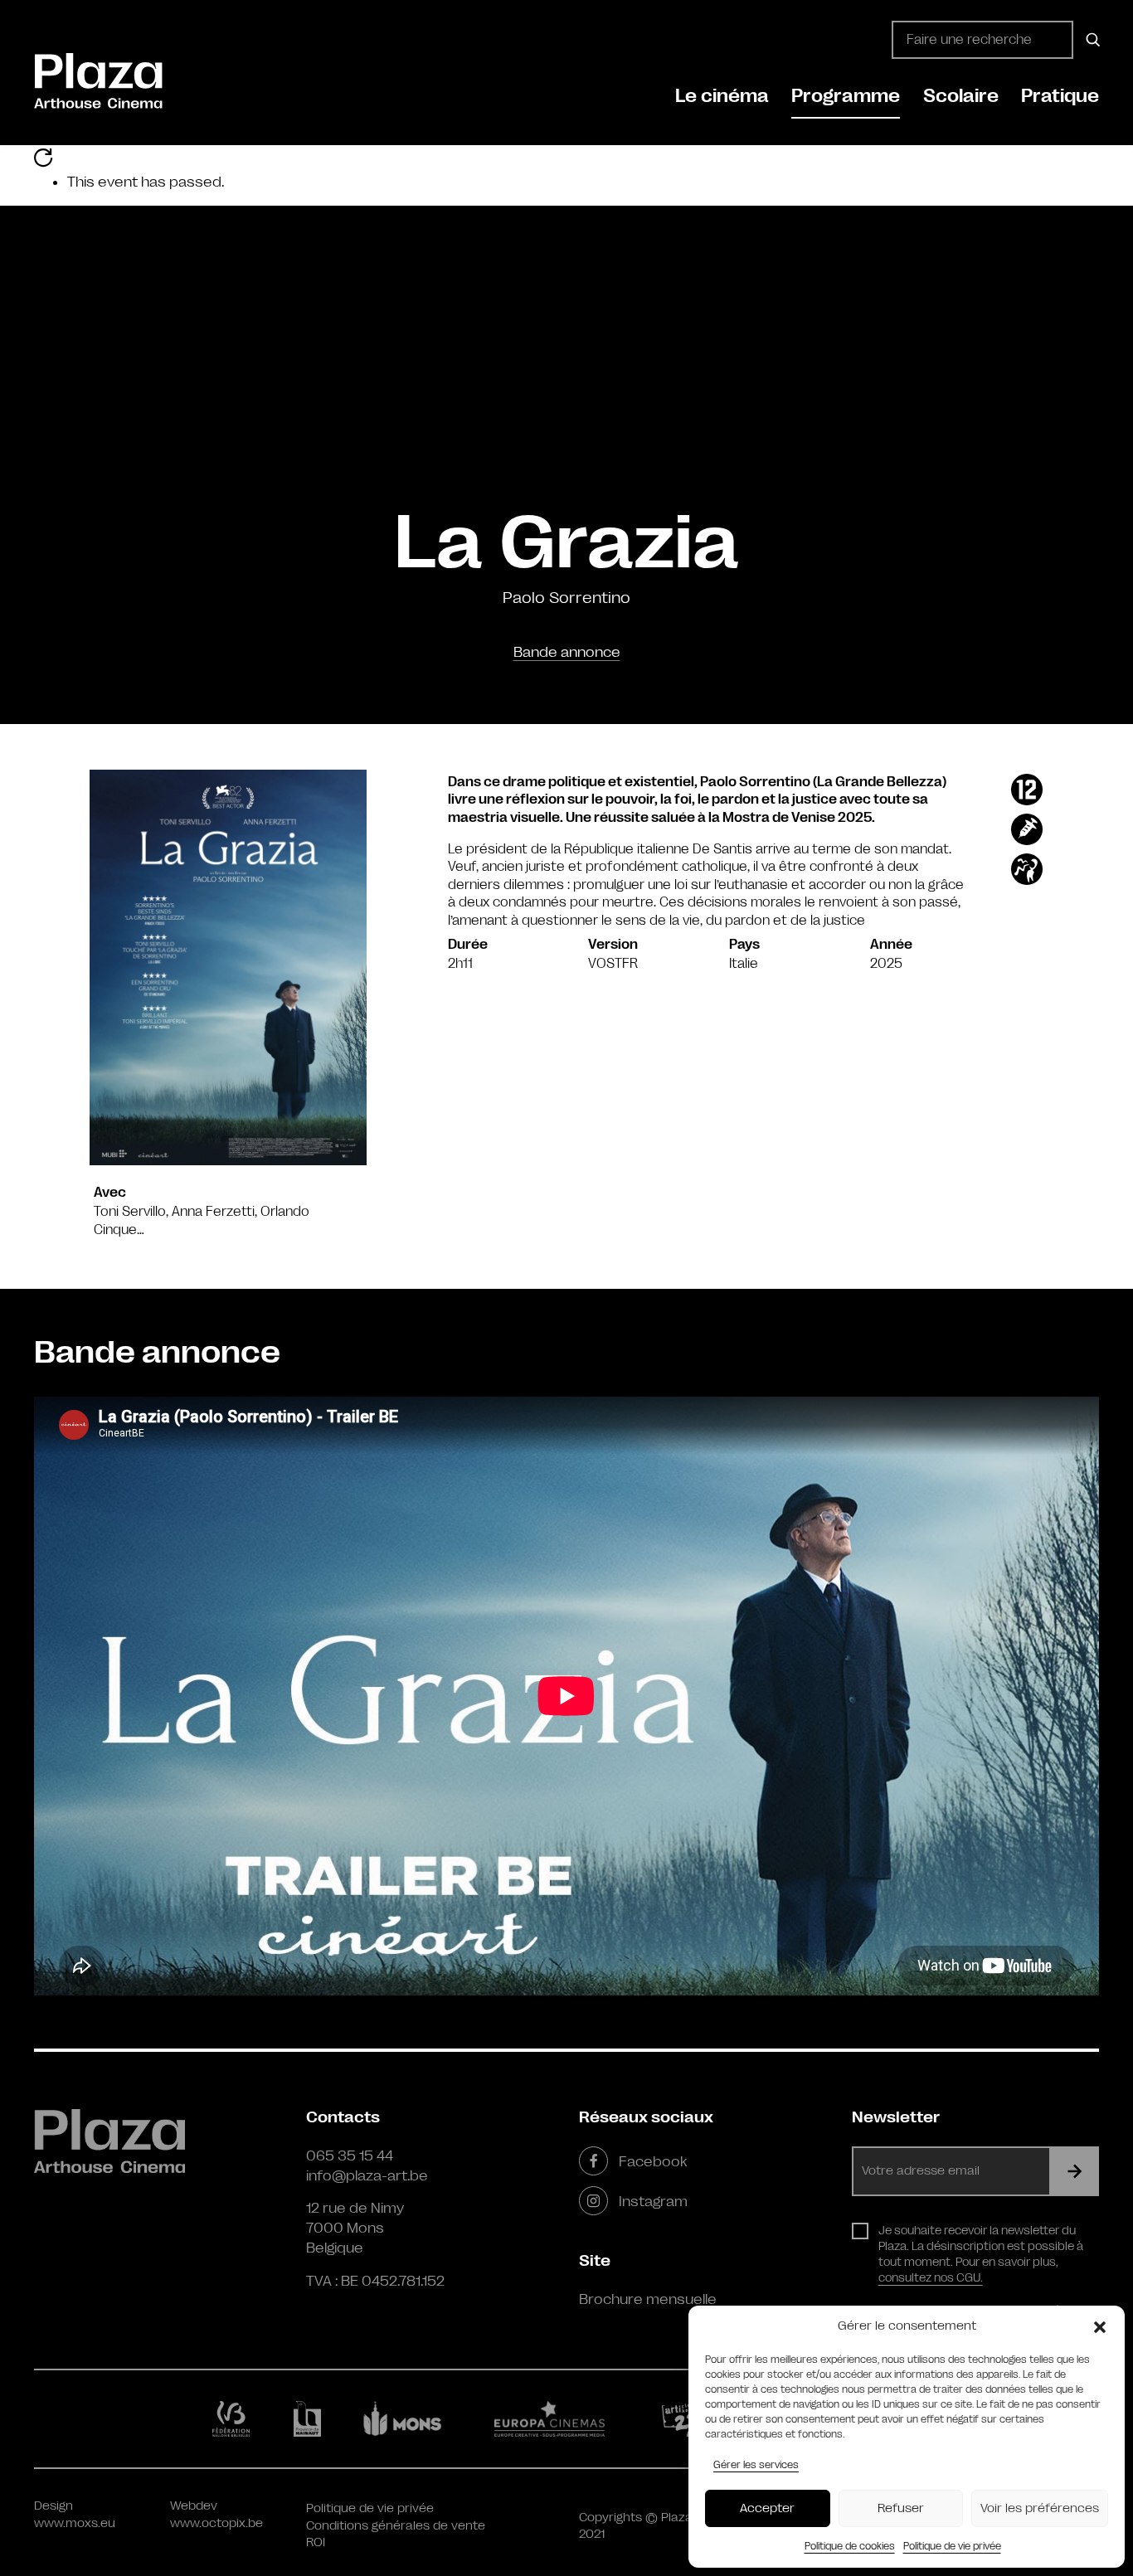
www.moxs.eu (75, 2523)
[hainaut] (310, 2419)
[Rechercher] (1090, 40)
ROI (316, 2542)
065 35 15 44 (350, 2156)
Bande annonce (567, 652)
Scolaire (961, 96)
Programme (846, 96)
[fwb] (234, 2418)
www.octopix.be (216, 2523)
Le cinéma (722, 96)
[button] (1100, 2326)
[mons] (410, 2418)
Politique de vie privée (952, 2546)
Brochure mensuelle (648, 2299)
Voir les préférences (1040, 2508)
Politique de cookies (850, 2546)
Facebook (653, 2161)
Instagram (653, 2201)
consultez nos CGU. (931, 2277)
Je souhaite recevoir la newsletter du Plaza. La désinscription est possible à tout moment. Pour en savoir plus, (981, 2254)
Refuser (901, 2508)
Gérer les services (756, 2465)
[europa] (559, 2418)
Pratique (1060, 96)
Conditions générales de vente (396, 2526)
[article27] (683, 2418)
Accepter (767, 2508)
